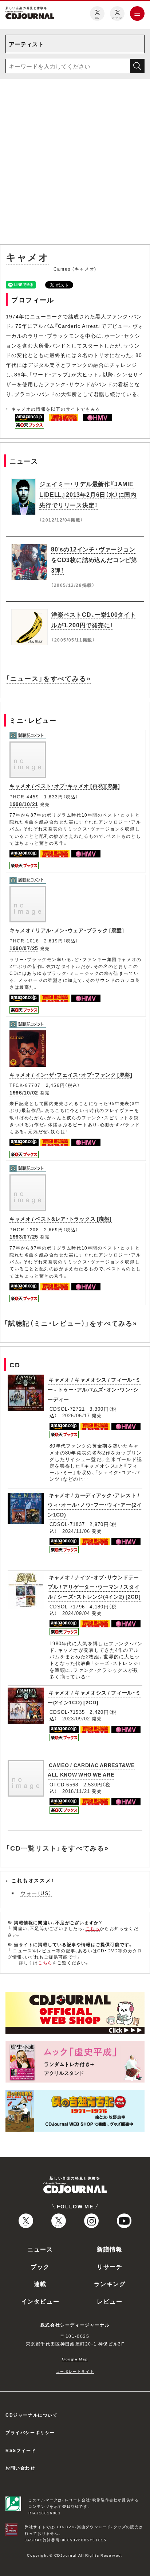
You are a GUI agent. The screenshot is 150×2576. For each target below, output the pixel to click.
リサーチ (110, 2266)
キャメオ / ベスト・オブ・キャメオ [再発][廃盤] (65, 786)
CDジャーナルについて (32, 2415)
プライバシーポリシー (30, 2432)
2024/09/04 (76, 1613)
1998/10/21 (24, 804)
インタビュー (40, 2301)
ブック (40, 2266)
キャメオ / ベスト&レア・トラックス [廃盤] (61, 1219)
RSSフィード (21, 2450)
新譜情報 (110, 2249)
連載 (40, 2283)
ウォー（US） (36, 1893)
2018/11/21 (76, 1791)
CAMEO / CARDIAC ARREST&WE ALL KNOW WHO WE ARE (91, 1770)
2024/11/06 (76, 1531)
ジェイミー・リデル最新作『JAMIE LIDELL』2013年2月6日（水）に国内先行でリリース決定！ (88, 494)
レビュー (110, 2301)
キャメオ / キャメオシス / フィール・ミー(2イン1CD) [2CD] (94, 1697)
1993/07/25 (24, 1236)
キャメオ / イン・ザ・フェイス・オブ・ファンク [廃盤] (71, 1074)
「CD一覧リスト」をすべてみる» (57, 1848)
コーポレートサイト (75, 2371)
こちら (93, 1928)
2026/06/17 (76, 1415)
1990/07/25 (24, 948)
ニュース (40, 2249)
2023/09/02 (76, 1718)
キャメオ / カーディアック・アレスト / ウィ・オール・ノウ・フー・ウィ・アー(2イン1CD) (95, 1505)
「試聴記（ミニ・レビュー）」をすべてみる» (71, 1323)
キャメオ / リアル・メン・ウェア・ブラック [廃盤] (67, 930)
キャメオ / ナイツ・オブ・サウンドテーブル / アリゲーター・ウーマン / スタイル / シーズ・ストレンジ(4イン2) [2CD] (94, 1587)
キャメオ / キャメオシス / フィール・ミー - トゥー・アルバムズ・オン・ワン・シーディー (94, 1389)
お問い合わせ (20, 2468)
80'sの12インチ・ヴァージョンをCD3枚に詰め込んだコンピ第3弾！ (94, 559)
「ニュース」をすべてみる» (48, 678)
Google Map (75, 2359)
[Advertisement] (75, 163)
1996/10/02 (24, 1092)
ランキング (110, 2283)
